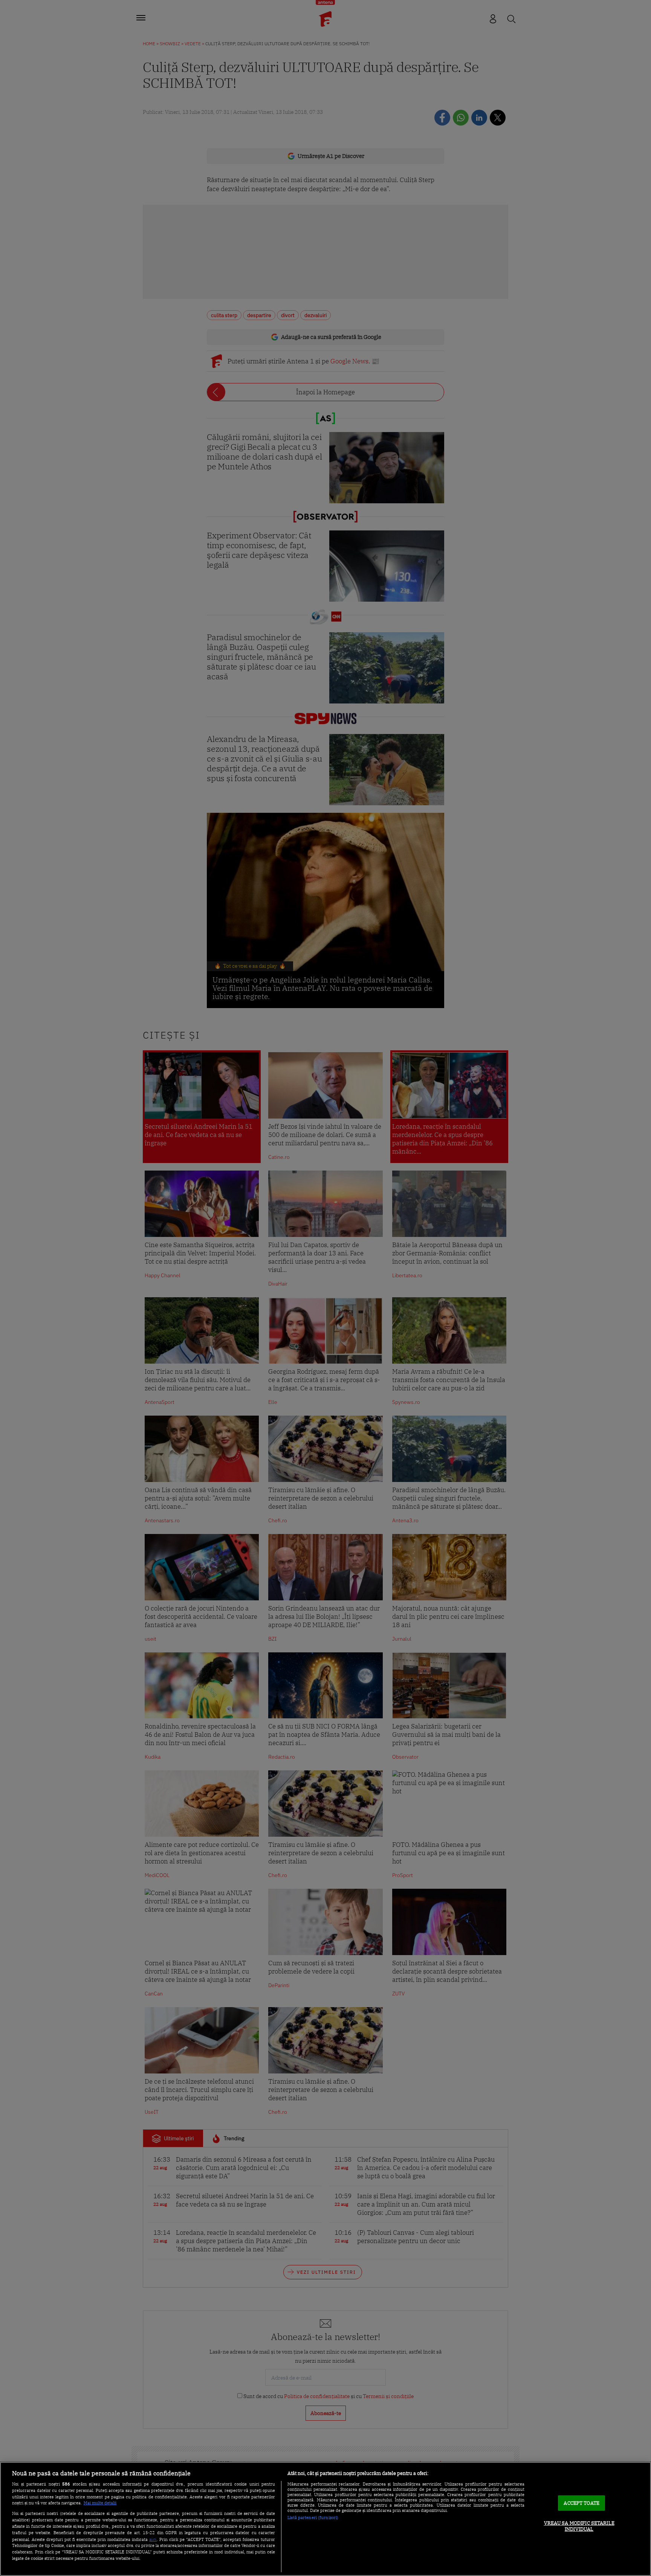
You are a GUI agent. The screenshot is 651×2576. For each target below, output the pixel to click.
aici (153, 2539)
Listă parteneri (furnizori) (313, 2518)
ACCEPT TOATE (581, 2503)
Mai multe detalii (100, 2503)
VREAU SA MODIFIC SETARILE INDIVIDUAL (579, 2526)
